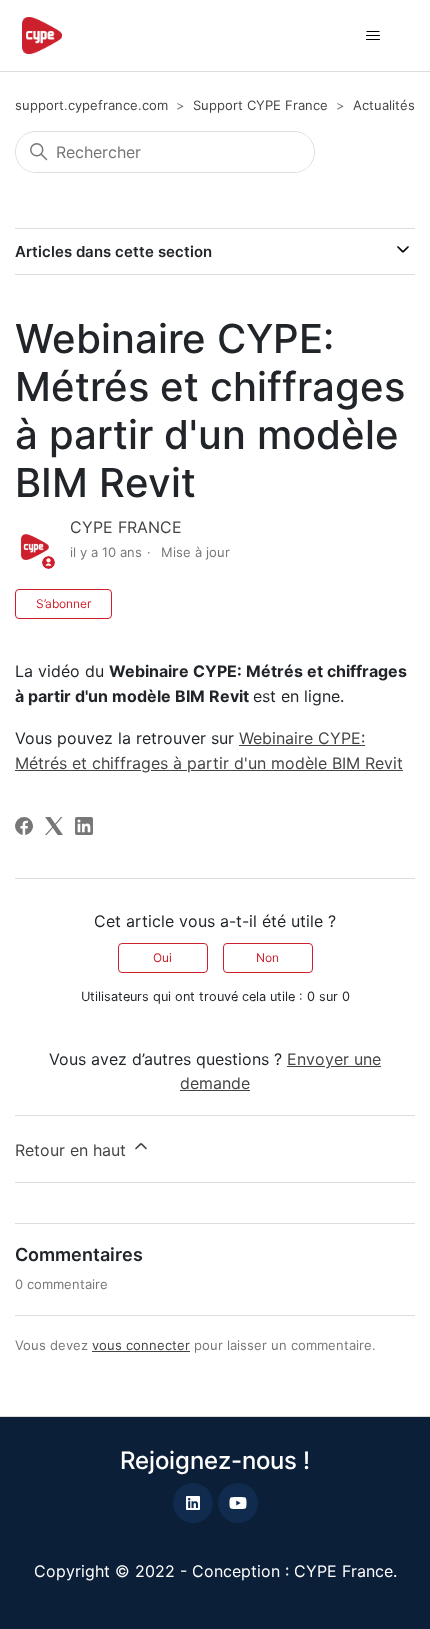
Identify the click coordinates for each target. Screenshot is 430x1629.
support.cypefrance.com (91, 105)
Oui (162, 957)
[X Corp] (54, 826)
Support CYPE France (260, 105)
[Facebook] (24, 826)
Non (267, 957)
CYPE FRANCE (126, 527)
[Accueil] (42, 35)
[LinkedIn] (84, 826)
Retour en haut (73, 1150)
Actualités (384, 105)
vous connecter (141, 1345)
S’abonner (63, 603)
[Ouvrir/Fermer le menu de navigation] (373, 36)
